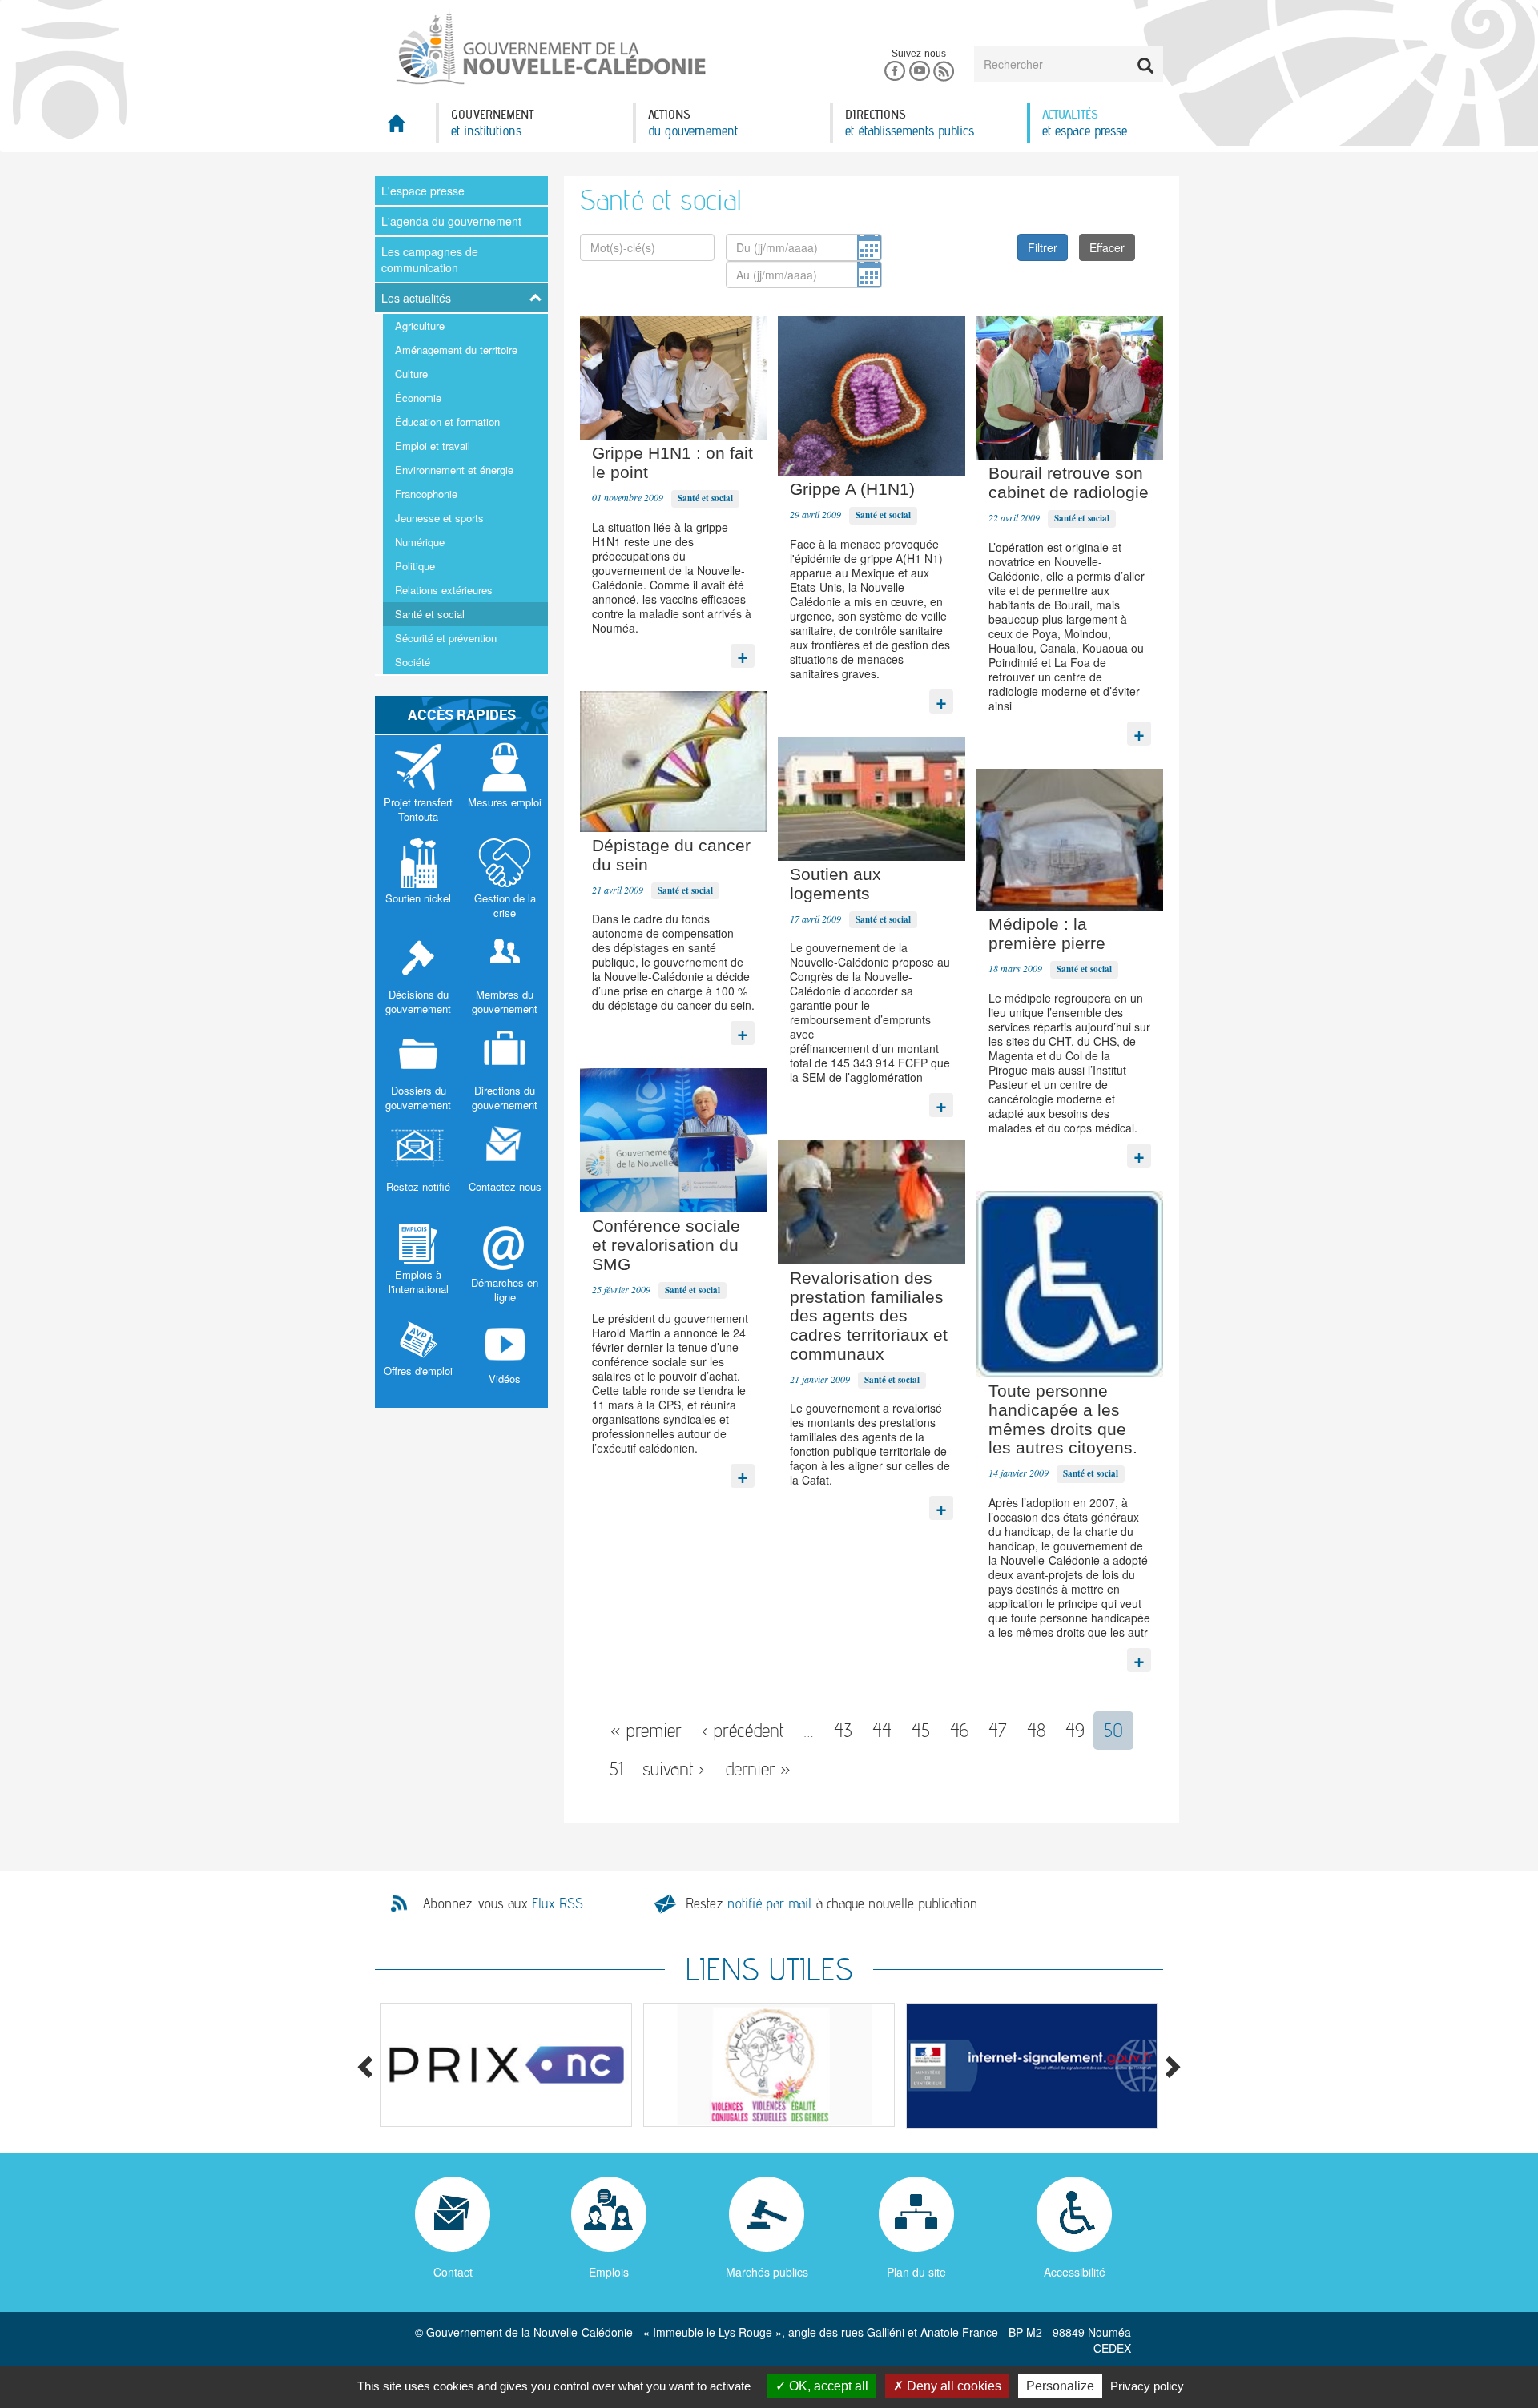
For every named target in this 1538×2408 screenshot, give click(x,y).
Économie (418, 398)
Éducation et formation (447, 422)
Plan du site (916, 2272)
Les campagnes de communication (430, 259)
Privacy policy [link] (1147, 2386)
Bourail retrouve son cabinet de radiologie (1069, 482)
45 (921, 1730)
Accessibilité (1075, 2272)
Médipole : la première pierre (1047, 933)
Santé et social (430, 614)
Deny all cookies (952, 2386)
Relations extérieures (444, 590)
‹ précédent (743, 1730)
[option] (506, 2065)
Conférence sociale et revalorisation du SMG (666, 1245)
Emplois (609, 2272)
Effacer (1107, 247)
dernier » (758, 1769)
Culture (411, 374)
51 (616, 1769)
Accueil (405, 128)
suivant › (674, 1769)
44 (882, 1730)
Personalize (1060, 2386)
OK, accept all (827, 2386)
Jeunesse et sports (439, 518)
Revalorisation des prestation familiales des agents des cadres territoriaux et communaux (869, 1316)
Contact (453, 2272)
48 (1036, 1730)
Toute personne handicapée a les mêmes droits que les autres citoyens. (1063, 1419)
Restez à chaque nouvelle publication (831, 1903)
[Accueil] (550, 47)
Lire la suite (743, 652)
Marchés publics (767, 2272)
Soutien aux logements (835, 884)
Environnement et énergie (454, 470)
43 (843, 1730)
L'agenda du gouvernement (451, 221)
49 (1075, 1730)
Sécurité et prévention (446, 638)
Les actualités (416, 298)
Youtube (919, 72)
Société (413, 662)
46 (959, 1730)
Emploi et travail (433, 446)
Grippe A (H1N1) (852, 489)
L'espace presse (423, 191)
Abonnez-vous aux (503, 1903)
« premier (646, 1730)
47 (998, 1730)
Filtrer (1043, 247)
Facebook (894, 72)
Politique (415, 566)
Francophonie (426, 494)
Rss (944, 72)
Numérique (420, 542)
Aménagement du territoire (456, 350)
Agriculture (420, 326)
